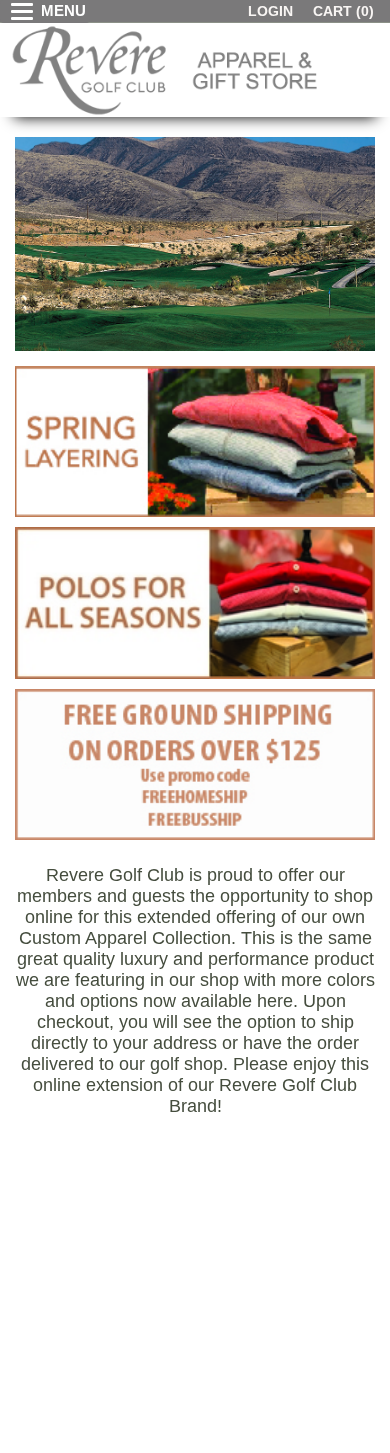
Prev (31, 248)
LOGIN (270, 11)
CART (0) (343, 11)
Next (359, 248)
